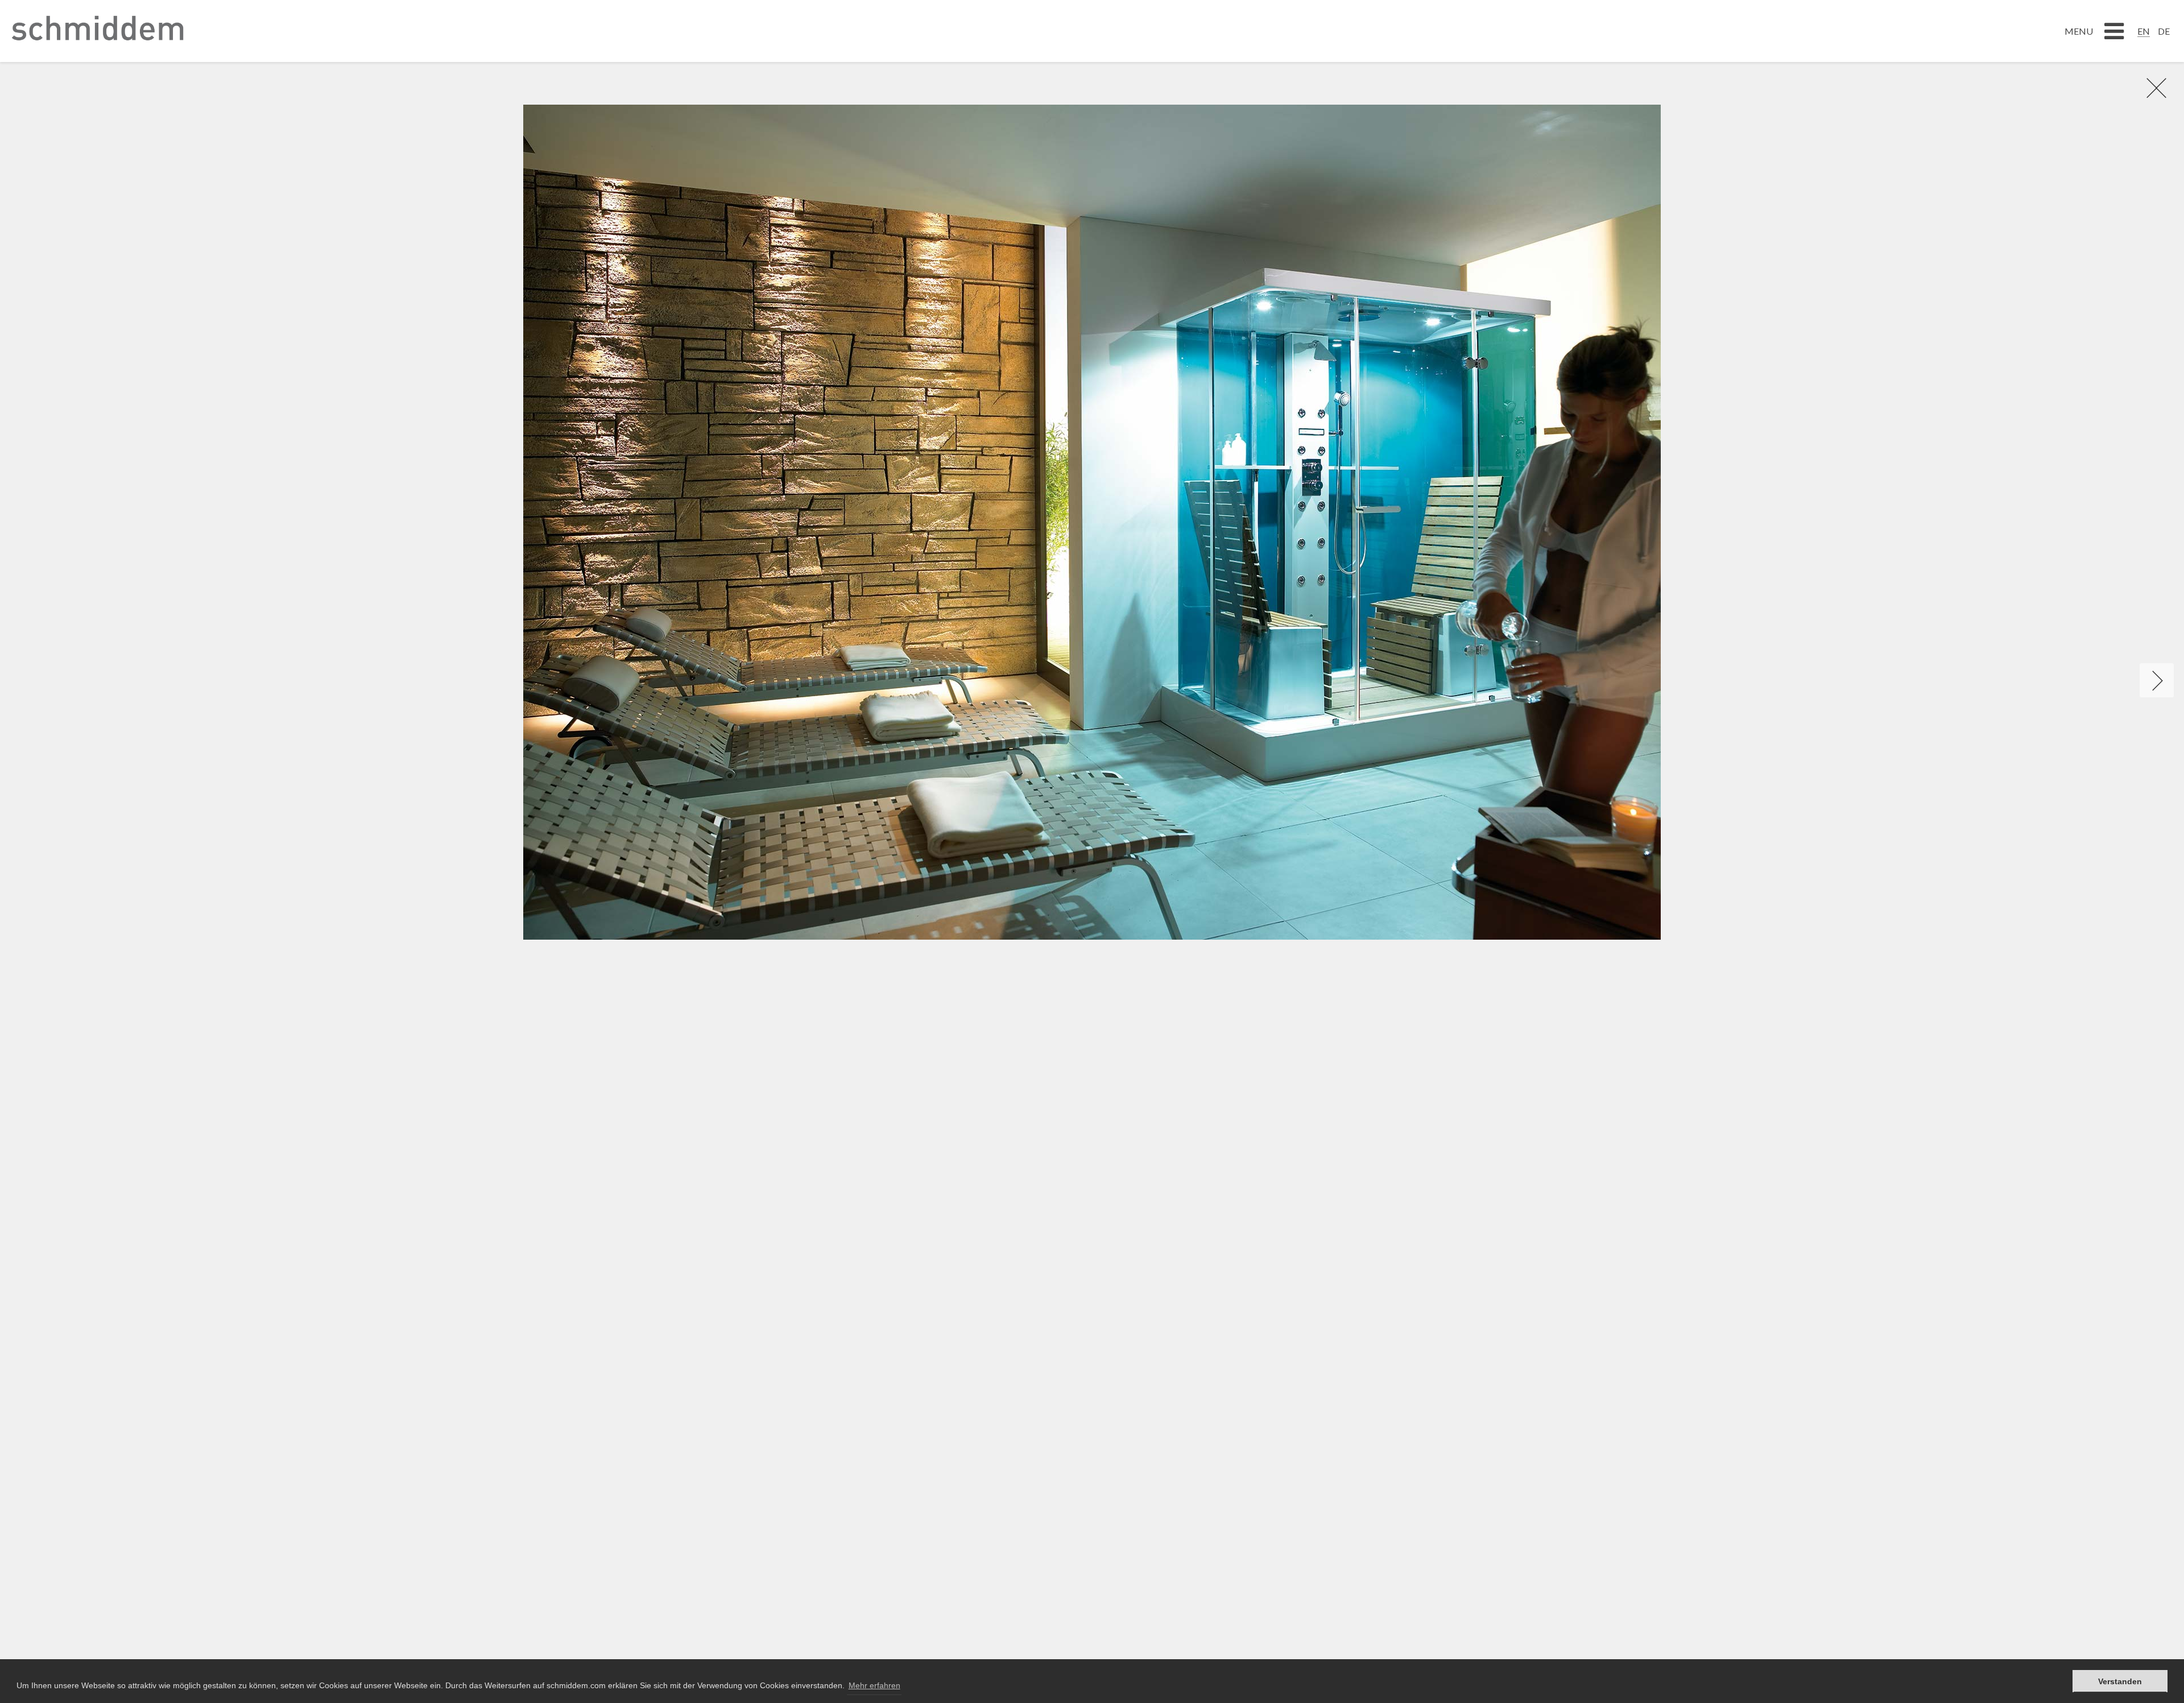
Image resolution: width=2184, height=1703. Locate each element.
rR (2150, 88)
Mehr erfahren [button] (874, 1685)
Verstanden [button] (2120, 1681)
